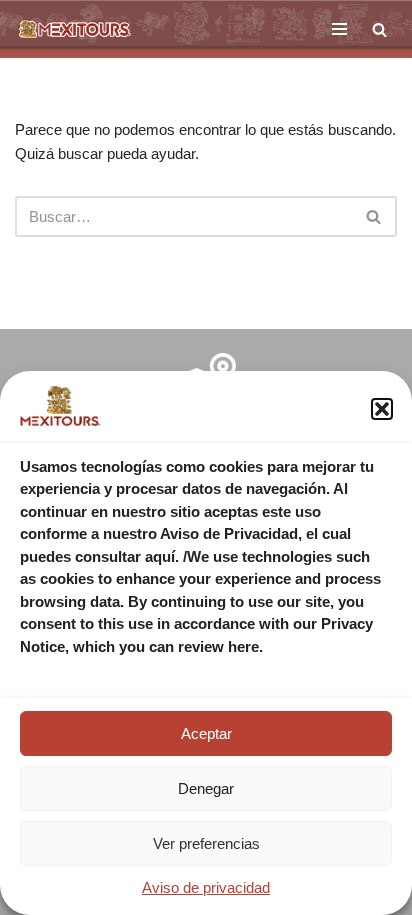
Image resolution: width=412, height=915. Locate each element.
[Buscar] (379, 29)
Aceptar (206, 733)
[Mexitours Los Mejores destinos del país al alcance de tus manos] (75, 29)
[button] (382, 409)
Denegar (206, 788)
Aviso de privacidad (206, 887)
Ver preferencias (206, 843)
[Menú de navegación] (339, 29)
